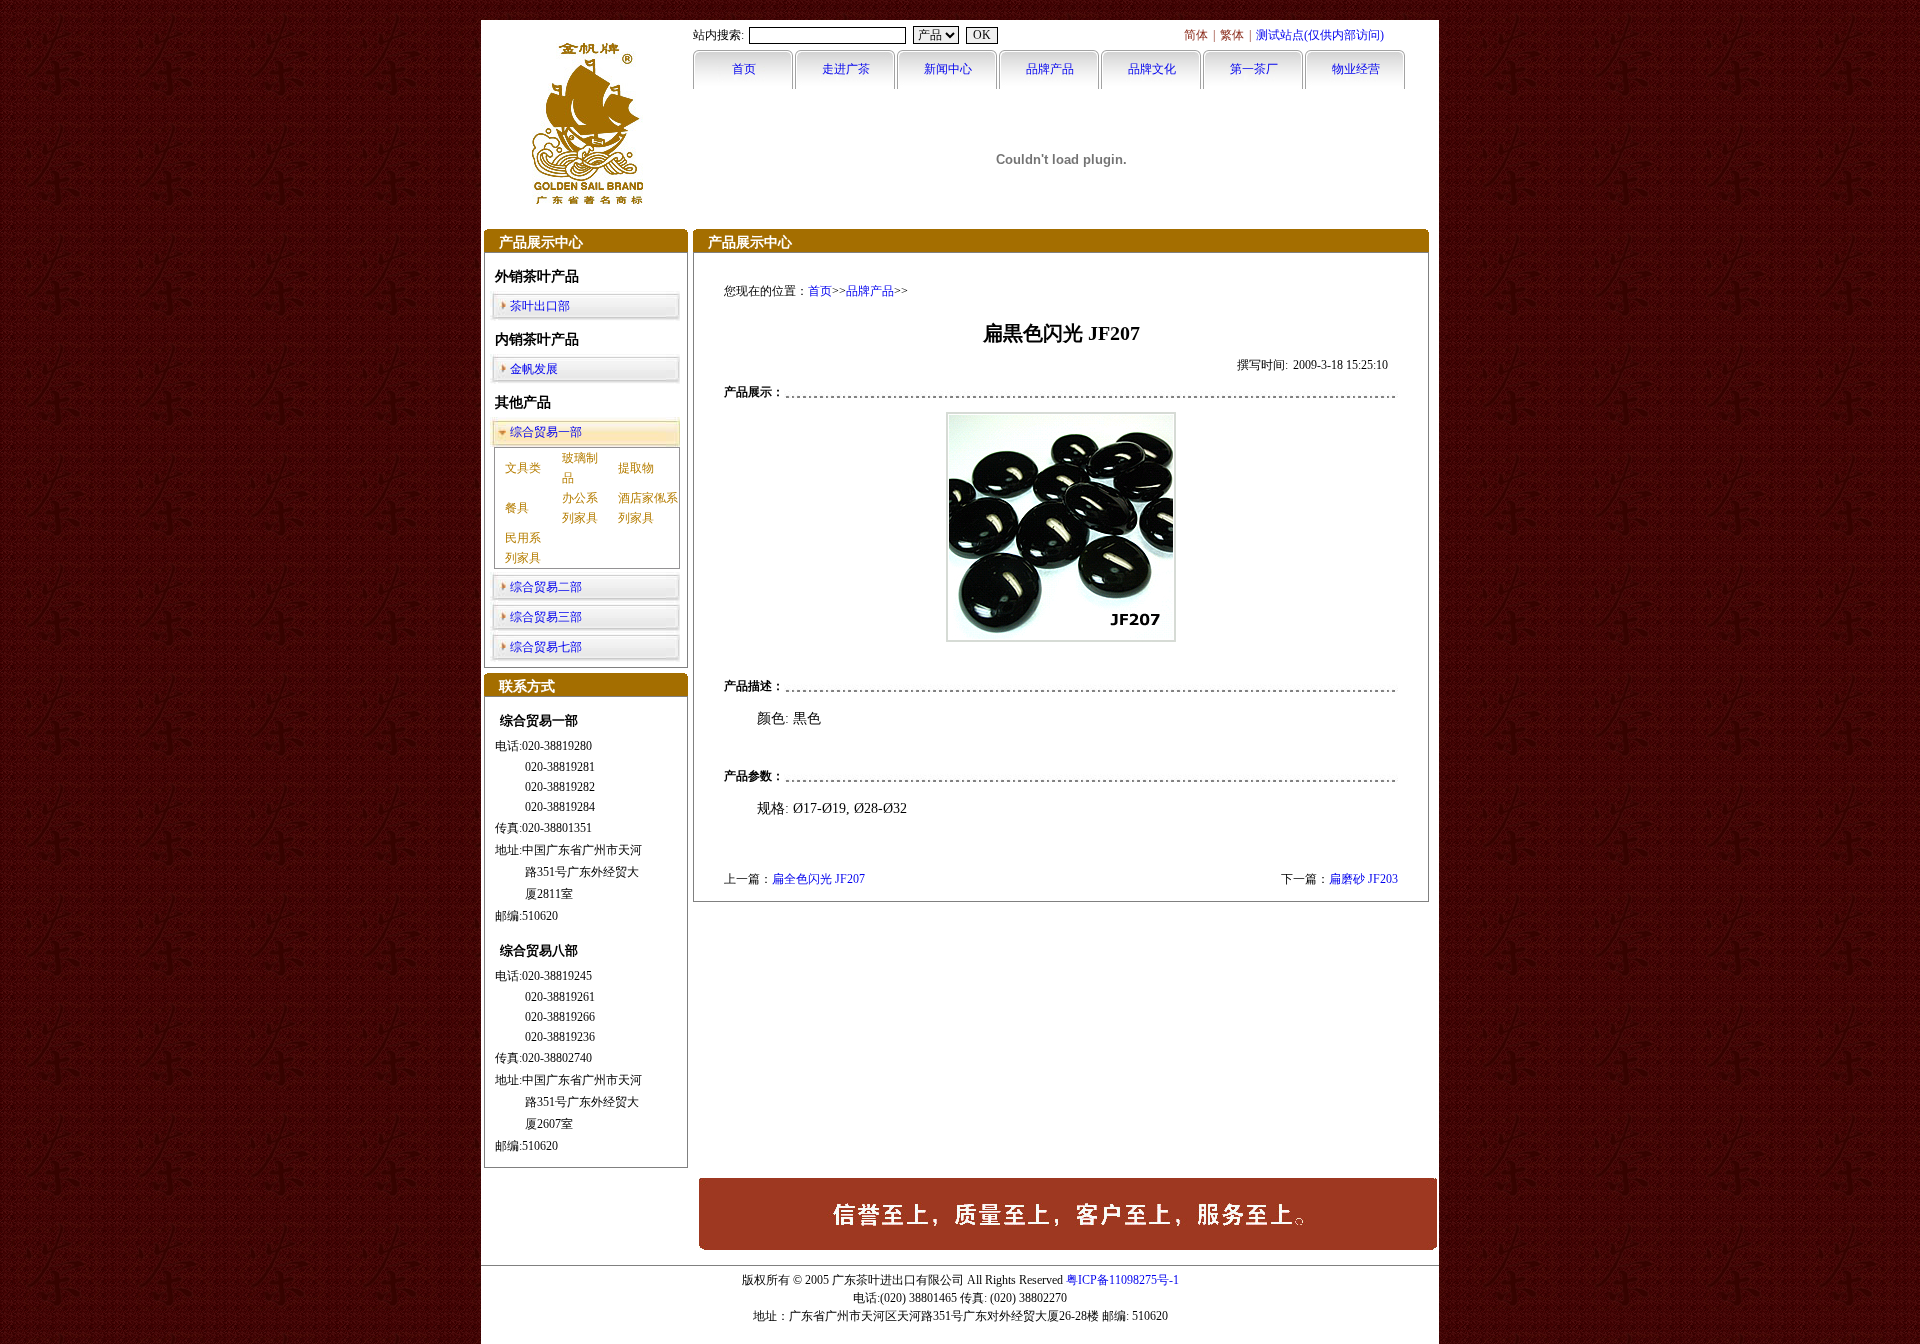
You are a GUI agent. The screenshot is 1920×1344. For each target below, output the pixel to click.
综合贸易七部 (546, 647)
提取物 (636, 468)
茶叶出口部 (540, 306)
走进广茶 (846, 69)
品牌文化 (1152, 69)
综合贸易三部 (546, 617)
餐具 (517, 508)
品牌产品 (1050, 69)
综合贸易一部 (546, 432)
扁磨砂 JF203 (1363, 879)
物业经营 (1356, 69)
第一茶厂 (1254, 69)
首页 (744, 69)
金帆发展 (534, 369)
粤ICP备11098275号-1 (1122, 1280)
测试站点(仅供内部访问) (1320, 35)
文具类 (523, 468)
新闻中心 (948, 69)
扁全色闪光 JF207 (818, 879)
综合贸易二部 (546, 587)
